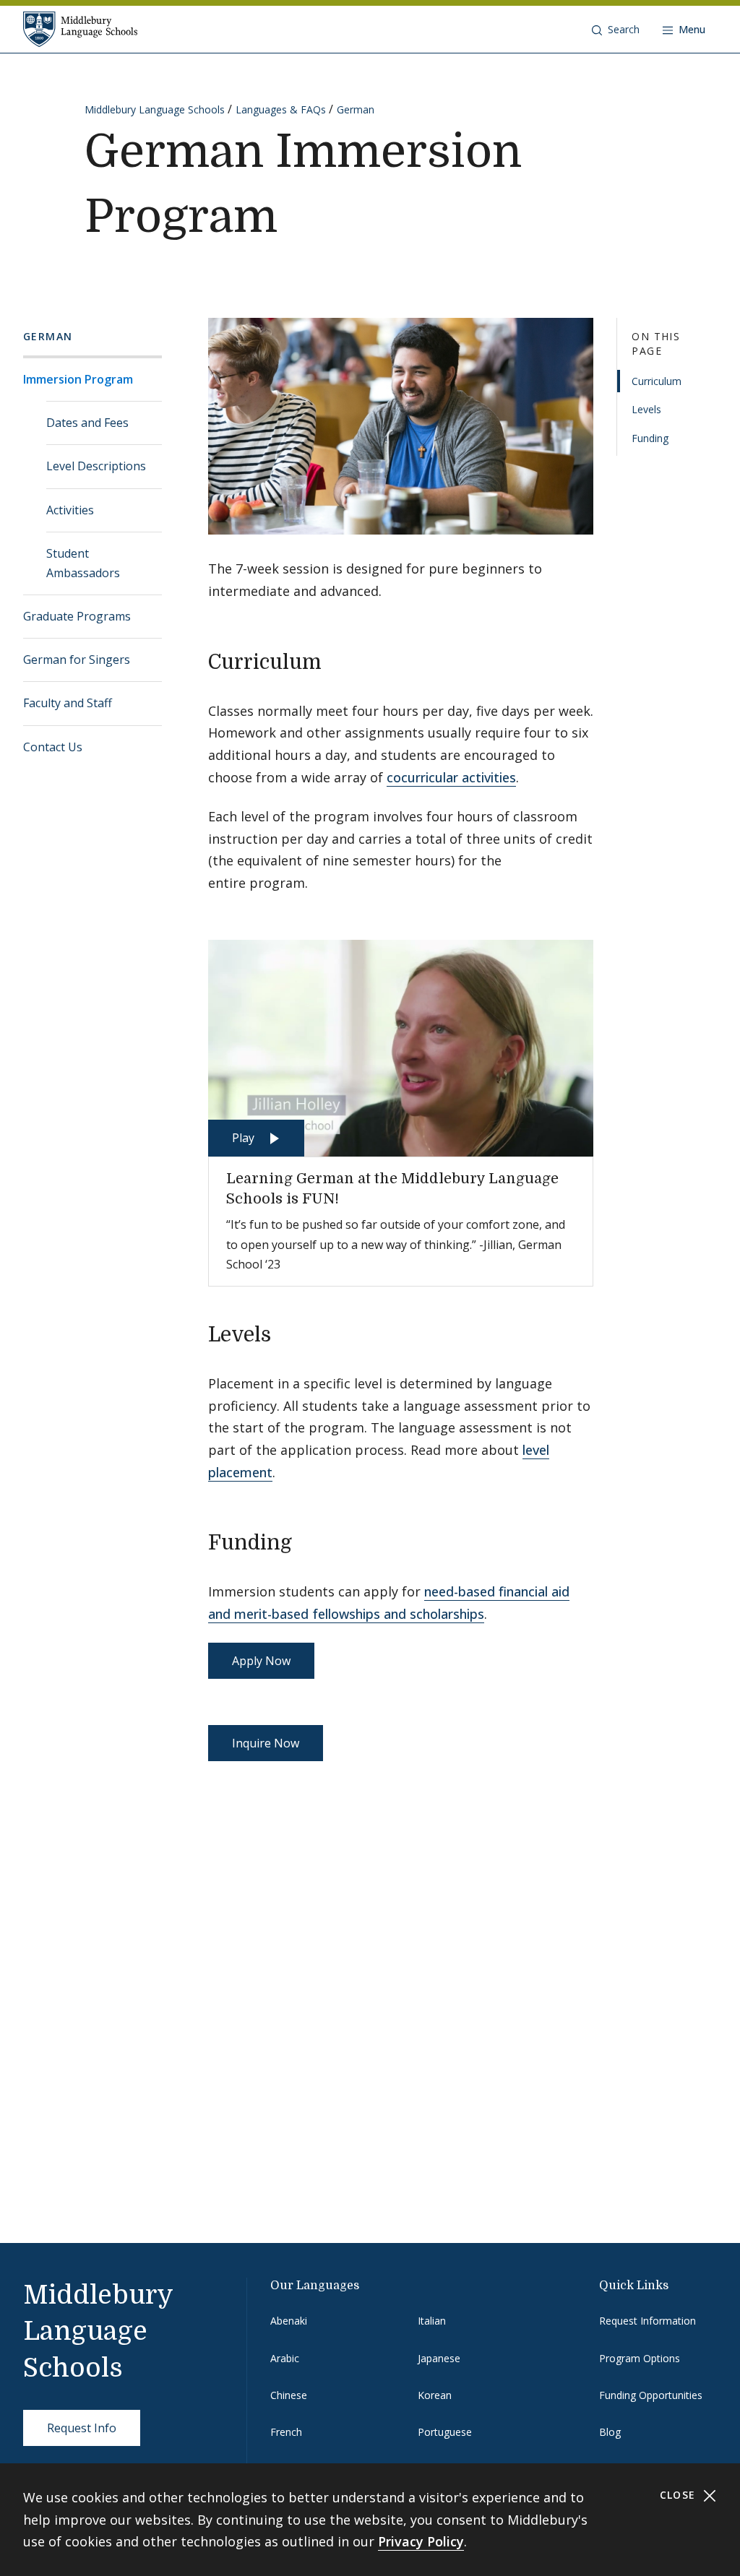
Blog (610, 2432)
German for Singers (77, 660)
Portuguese (445, 2432)
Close (680, 2495)
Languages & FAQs (281, 109)
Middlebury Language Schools (155, 109)
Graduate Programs (77, 616)
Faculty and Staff (68, 703)
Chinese (289, 2395)
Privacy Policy (421, 2541)
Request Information (647, 2321)
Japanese (439, 2358)
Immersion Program (78, 379)
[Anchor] (336, 660)
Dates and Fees (87, 423)
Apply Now (261, 1661)
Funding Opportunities (651, 2395)
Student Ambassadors (83, 563)
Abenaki (289, 2321)
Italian (432, 2321)
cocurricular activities (451, 777)
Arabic (285, 2358)
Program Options (640, 2358)
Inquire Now (266, 1743)
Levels (646, 409)
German (356, 109)
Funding (650, 438)
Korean (435, 2395)
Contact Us (53, 747)
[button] (616, 30)
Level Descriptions (96, 466)
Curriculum (657, 381)
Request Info (82, 2428)
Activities (70, 510)
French (286, 2432)
